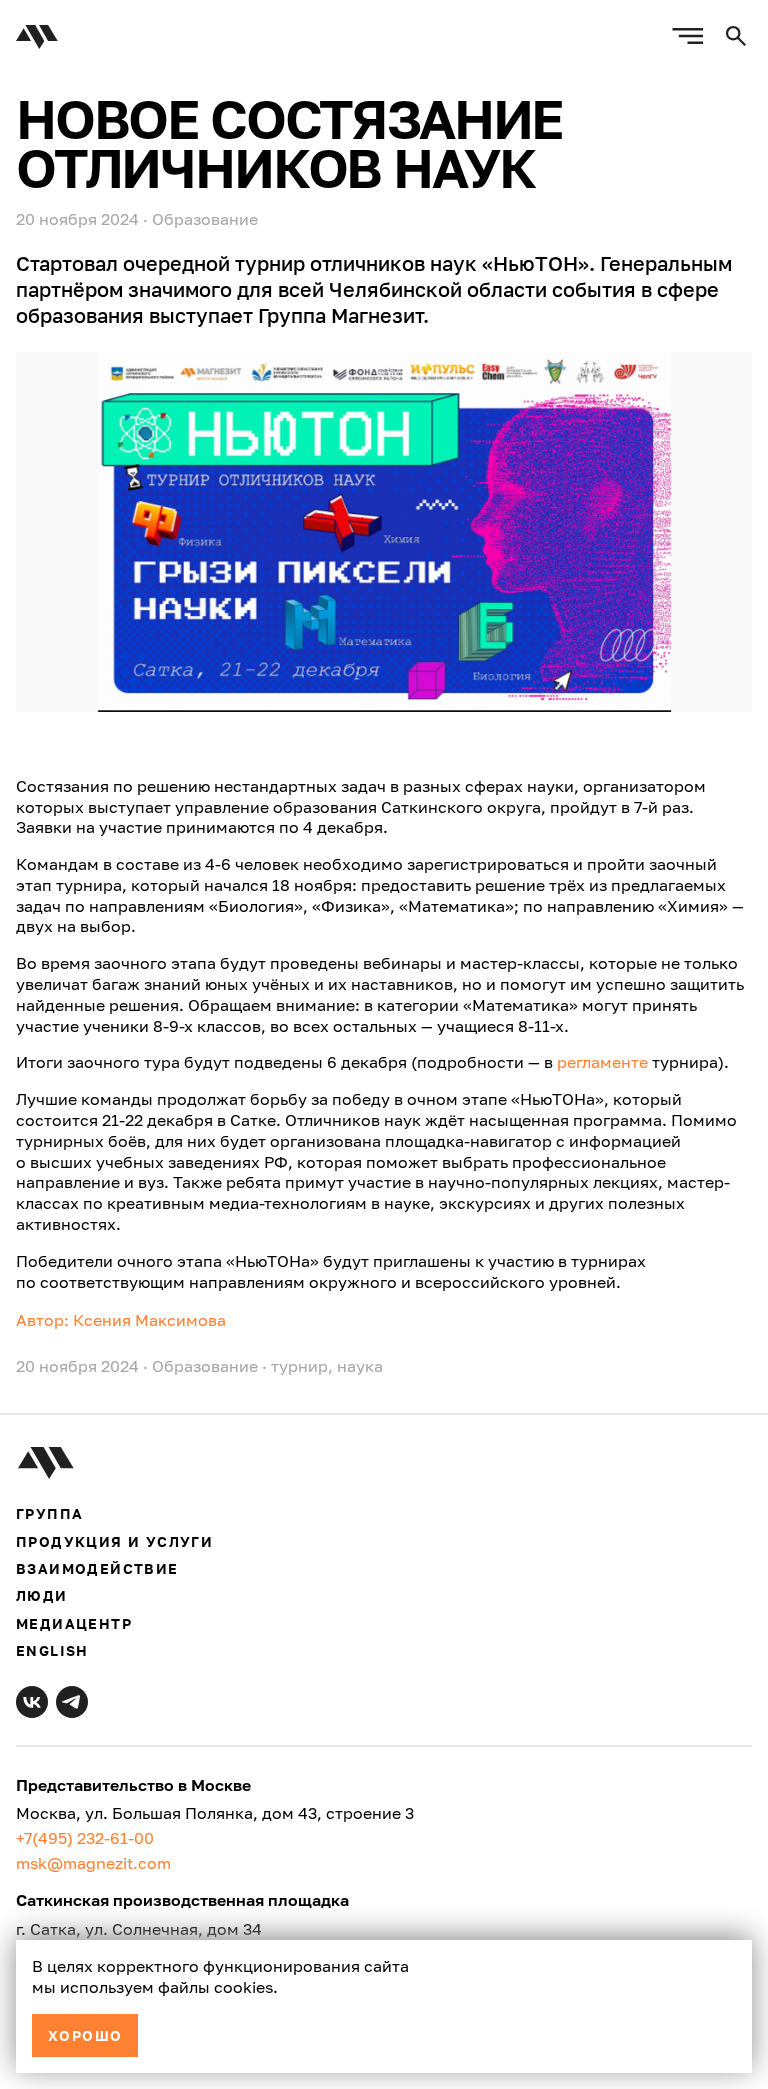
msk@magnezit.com (93, 1863)
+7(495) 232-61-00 (85, 1838)
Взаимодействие (97, 1568)
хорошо (85, 2035)
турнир (299, 1366)
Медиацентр (74, 1623)
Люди (42, 1595)
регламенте (602, 1062)
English (52, 1650)
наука (360, 1366)
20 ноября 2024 (77, 1366)
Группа (49, 1513)
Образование (205, 219)
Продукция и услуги (114, 1541)
